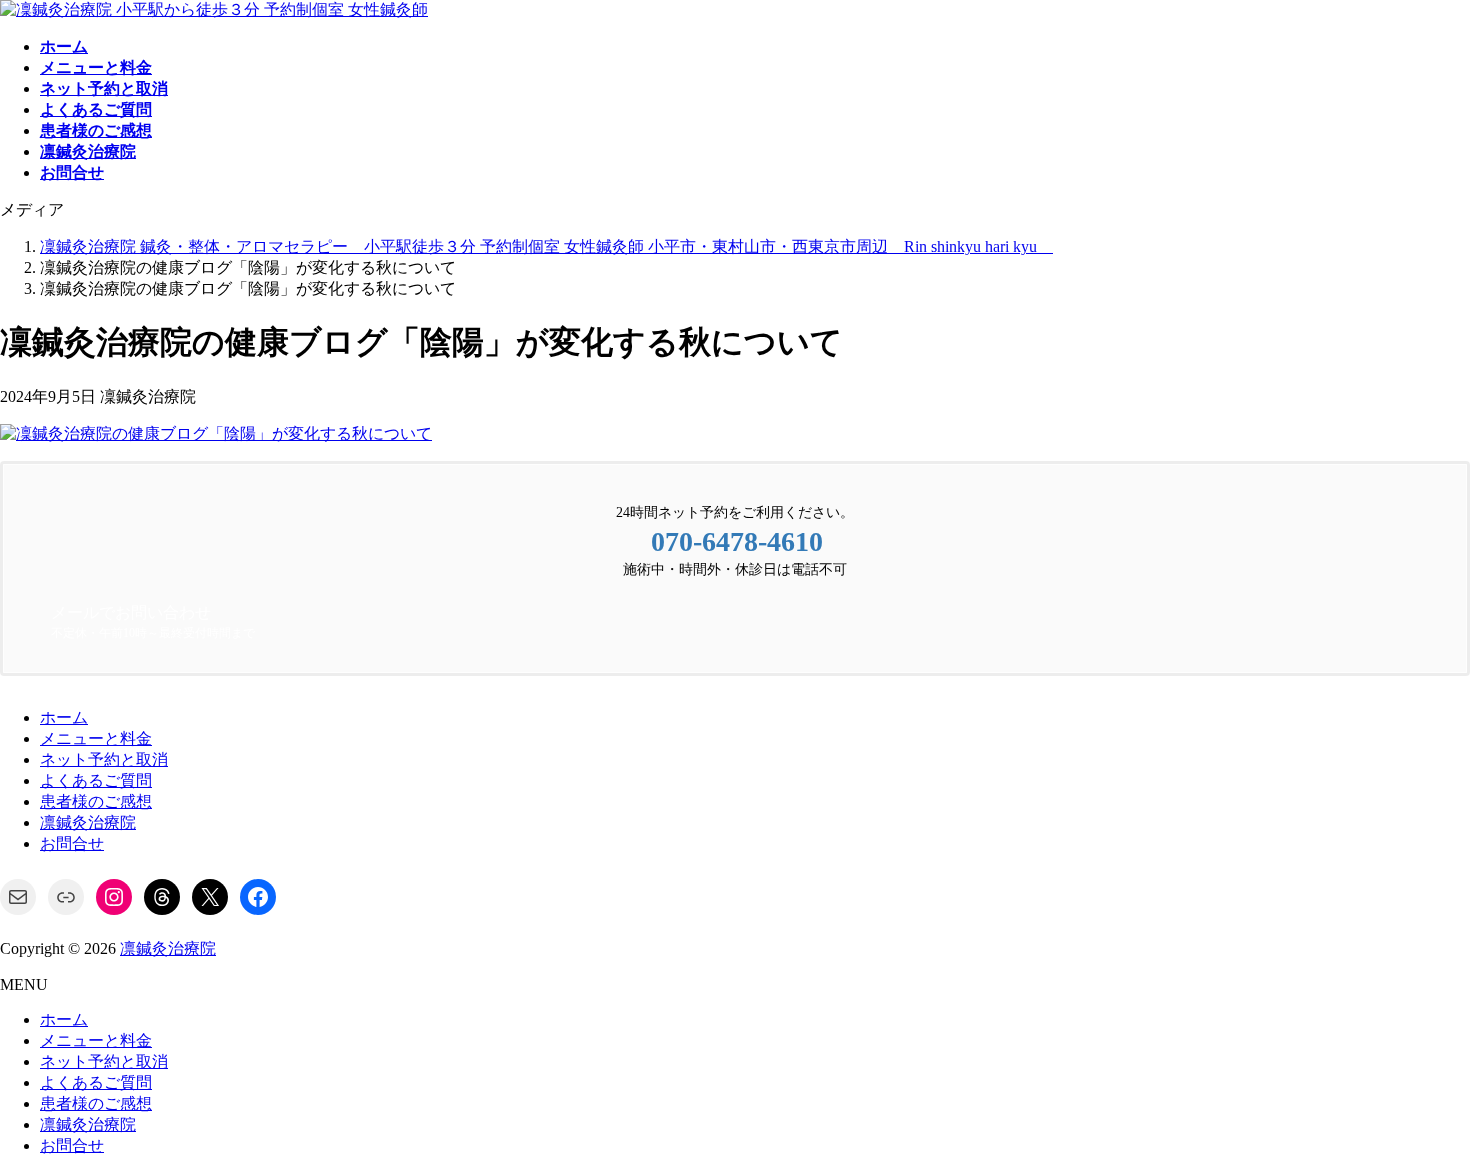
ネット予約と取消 (104, 759)
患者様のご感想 (96, 801)
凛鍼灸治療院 (88, 822)
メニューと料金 (96, 738)
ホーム (64, 717)
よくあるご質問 (96, 780)
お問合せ (72, 843)
